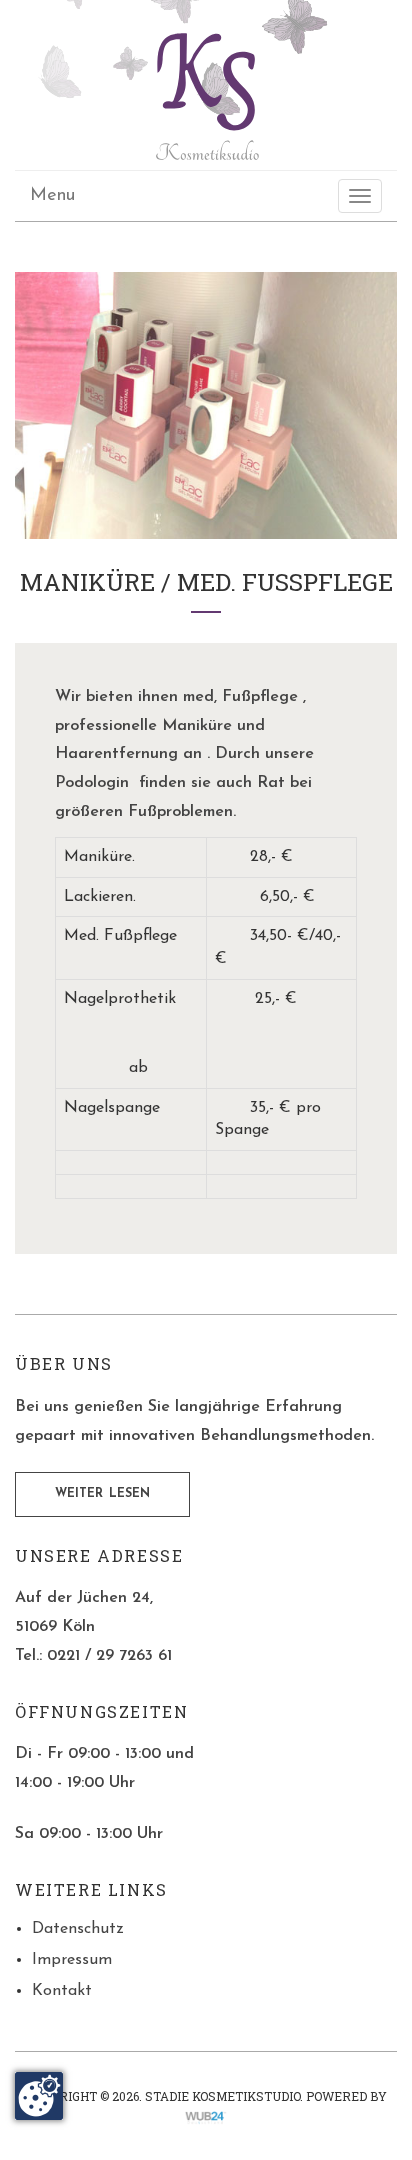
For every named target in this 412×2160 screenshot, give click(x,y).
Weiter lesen (102, 1494)
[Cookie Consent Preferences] (39, 2096)
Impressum (72, 1960)
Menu (52, 196)
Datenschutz (78, 1929)
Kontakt (62, 1991)
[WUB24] (206, 2116)
